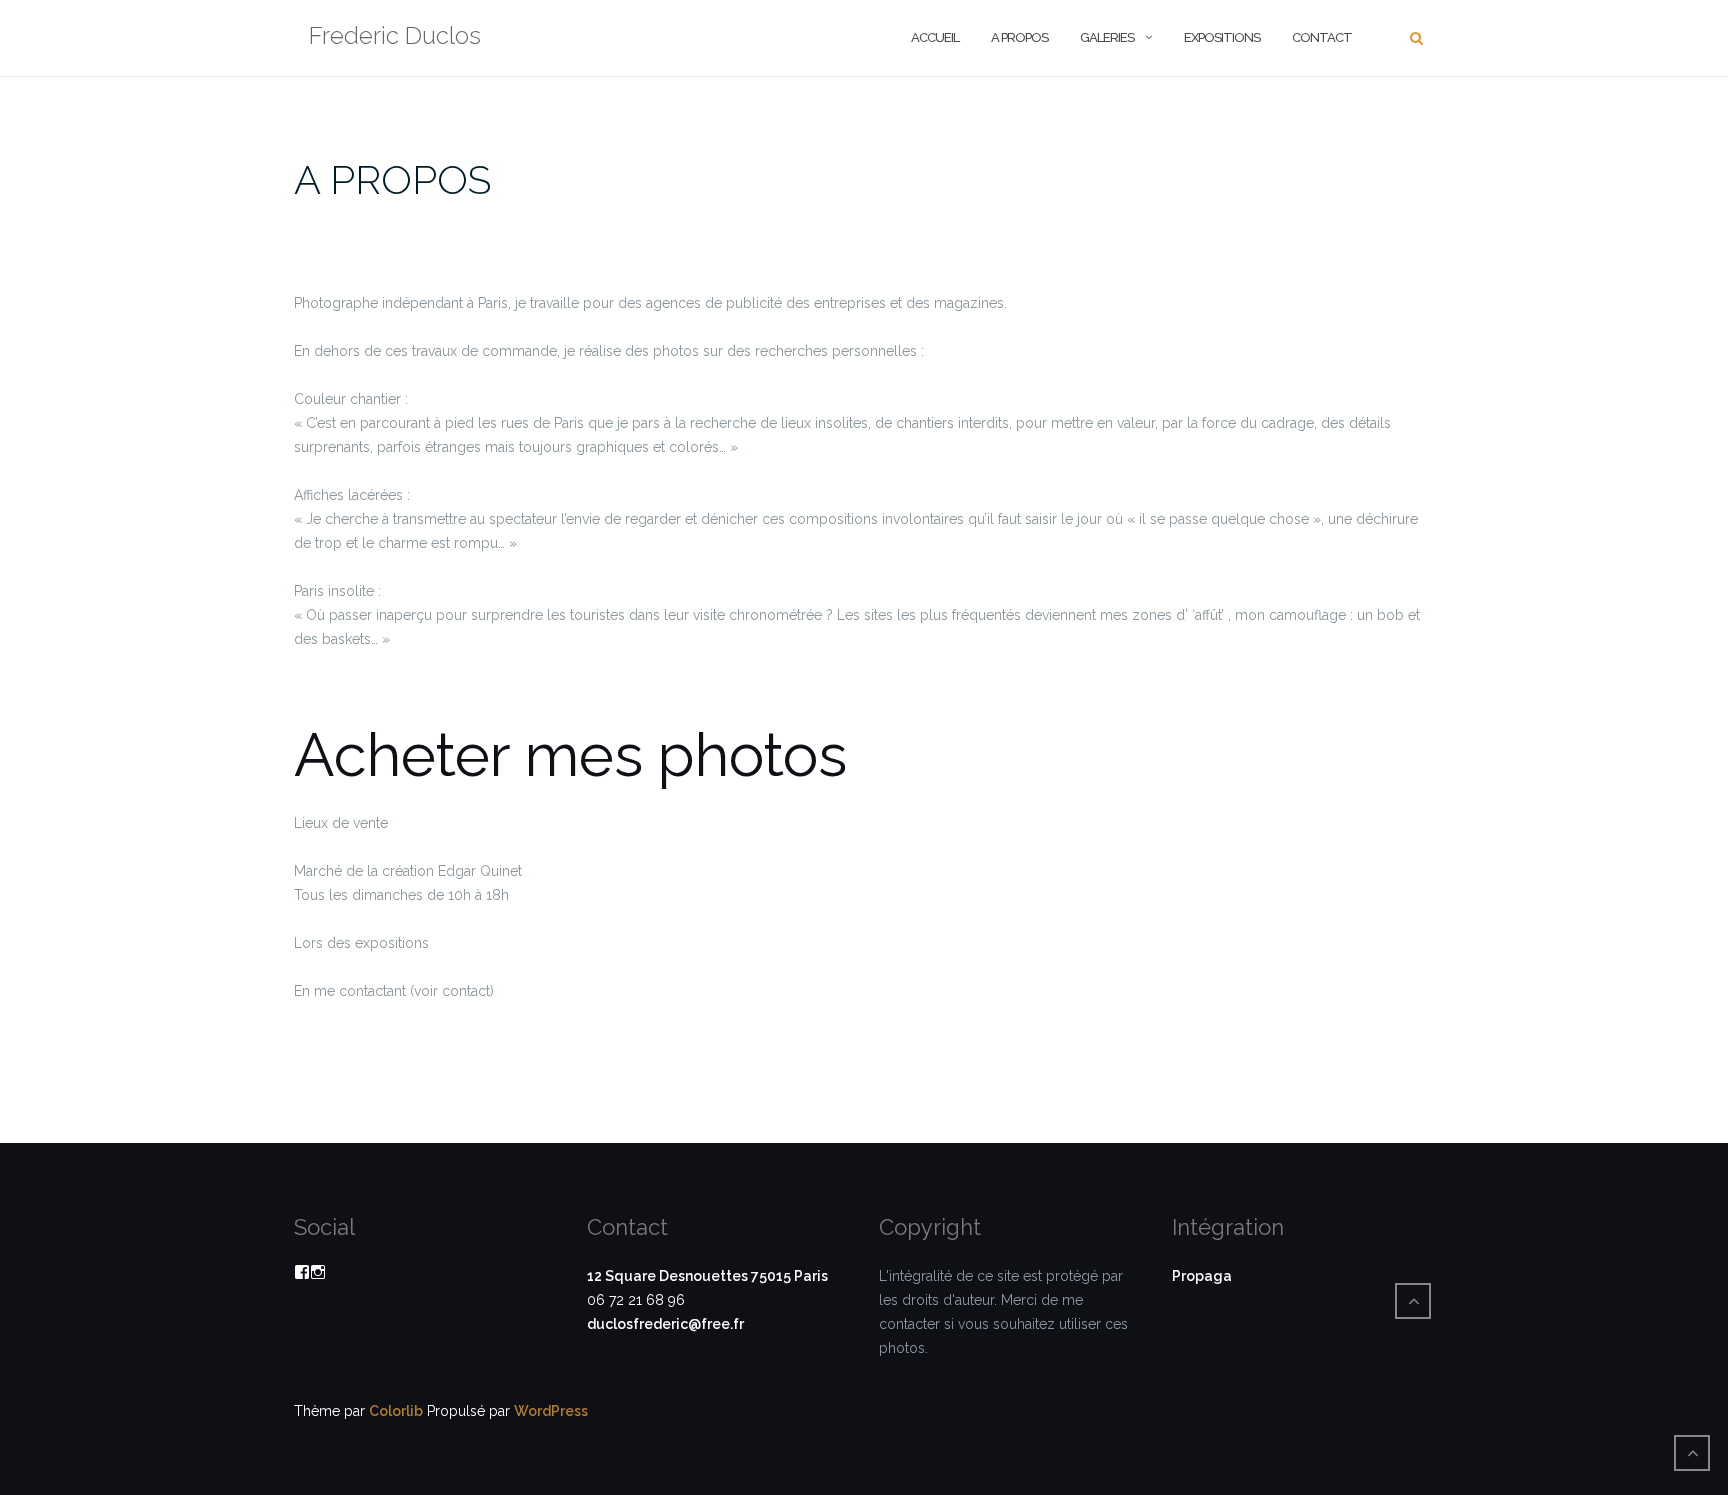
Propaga (1202, 1276)
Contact (1322, 37)
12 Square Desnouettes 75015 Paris (707, 1276)
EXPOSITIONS (1222, 37)
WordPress (551, 1411)
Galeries (1107, 37)
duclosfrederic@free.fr (665, 1324)
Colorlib (396, 1411)
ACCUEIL (935, 37)
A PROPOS (1019, 37)
